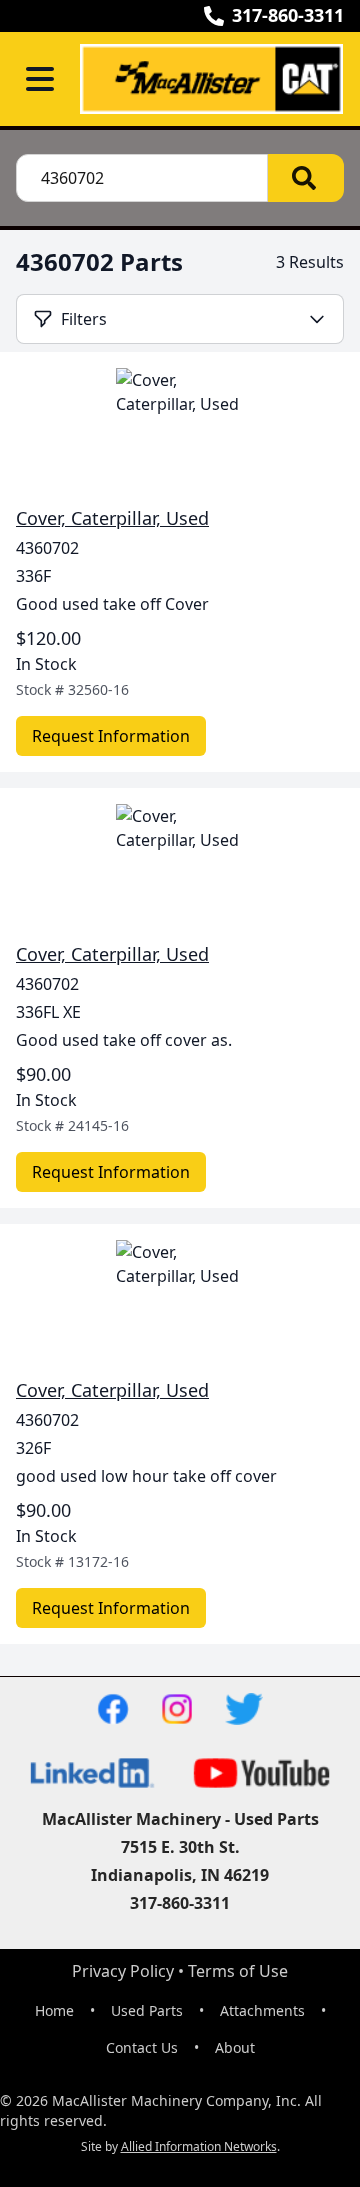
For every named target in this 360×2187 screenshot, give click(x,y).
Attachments (262, 2010)
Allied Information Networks (199, 2146)
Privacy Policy (123, 1971)
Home (54, 2010)
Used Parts (147, 2010)
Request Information (111, 736)
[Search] (306, 178)
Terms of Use (238, 1971)
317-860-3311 (288, 15)
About (235, 2047)
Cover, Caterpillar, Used (112, 518)
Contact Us (142, 2047)
